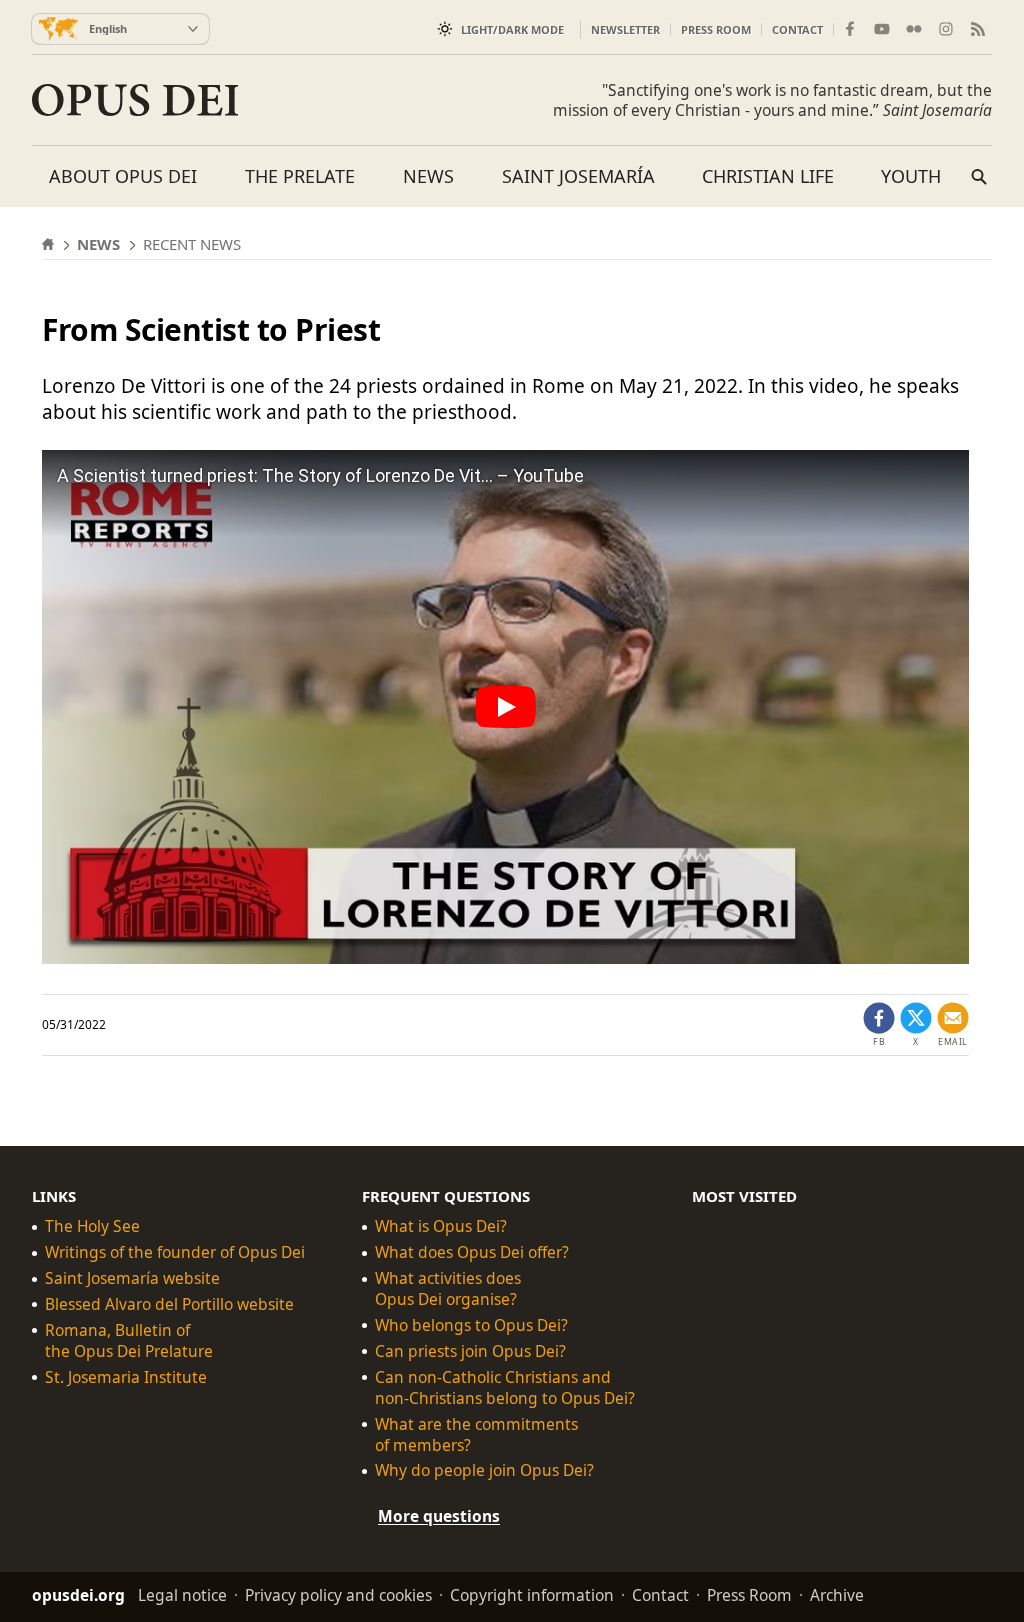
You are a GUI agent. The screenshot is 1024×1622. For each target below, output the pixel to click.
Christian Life (768, 176)
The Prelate (300, 176)
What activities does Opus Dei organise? (448, 1289)
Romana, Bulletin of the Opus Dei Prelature (129, 1341)
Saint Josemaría (578, 176)
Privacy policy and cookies (338, 1595)
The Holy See (92, 1226)
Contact (797, 29)
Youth (911, 176)
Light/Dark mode (512, 29)
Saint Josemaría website (132, 1278)
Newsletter (625, 29)
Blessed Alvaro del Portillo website (169, 1304)
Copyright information (532, 1595)
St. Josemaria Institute (126, 1377)
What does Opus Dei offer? (472, 1252)
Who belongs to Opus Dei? (471, 1325)
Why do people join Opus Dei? (484, 1470)
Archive (837, 1595)
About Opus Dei (123, 176)
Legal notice (182, 1595)
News (428, 176)
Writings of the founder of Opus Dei (175, 1252)
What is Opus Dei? (441, 1226)
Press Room (716, 29)
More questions (439, 1516)
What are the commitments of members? (476, 1435)
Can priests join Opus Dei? (470, 1351)
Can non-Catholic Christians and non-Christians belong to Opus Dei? (505, 1388)
